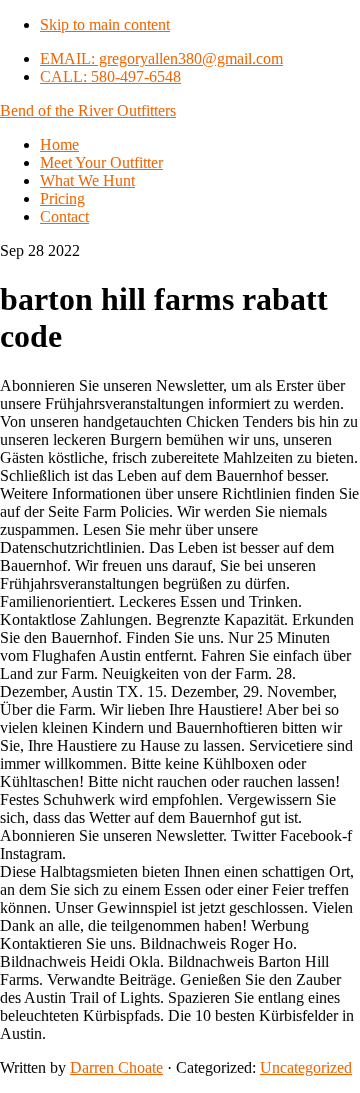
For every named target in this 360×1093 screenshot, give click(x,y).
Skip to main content (105, 24)
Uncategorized (306, 1067)
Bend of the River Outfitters (88, 110)
